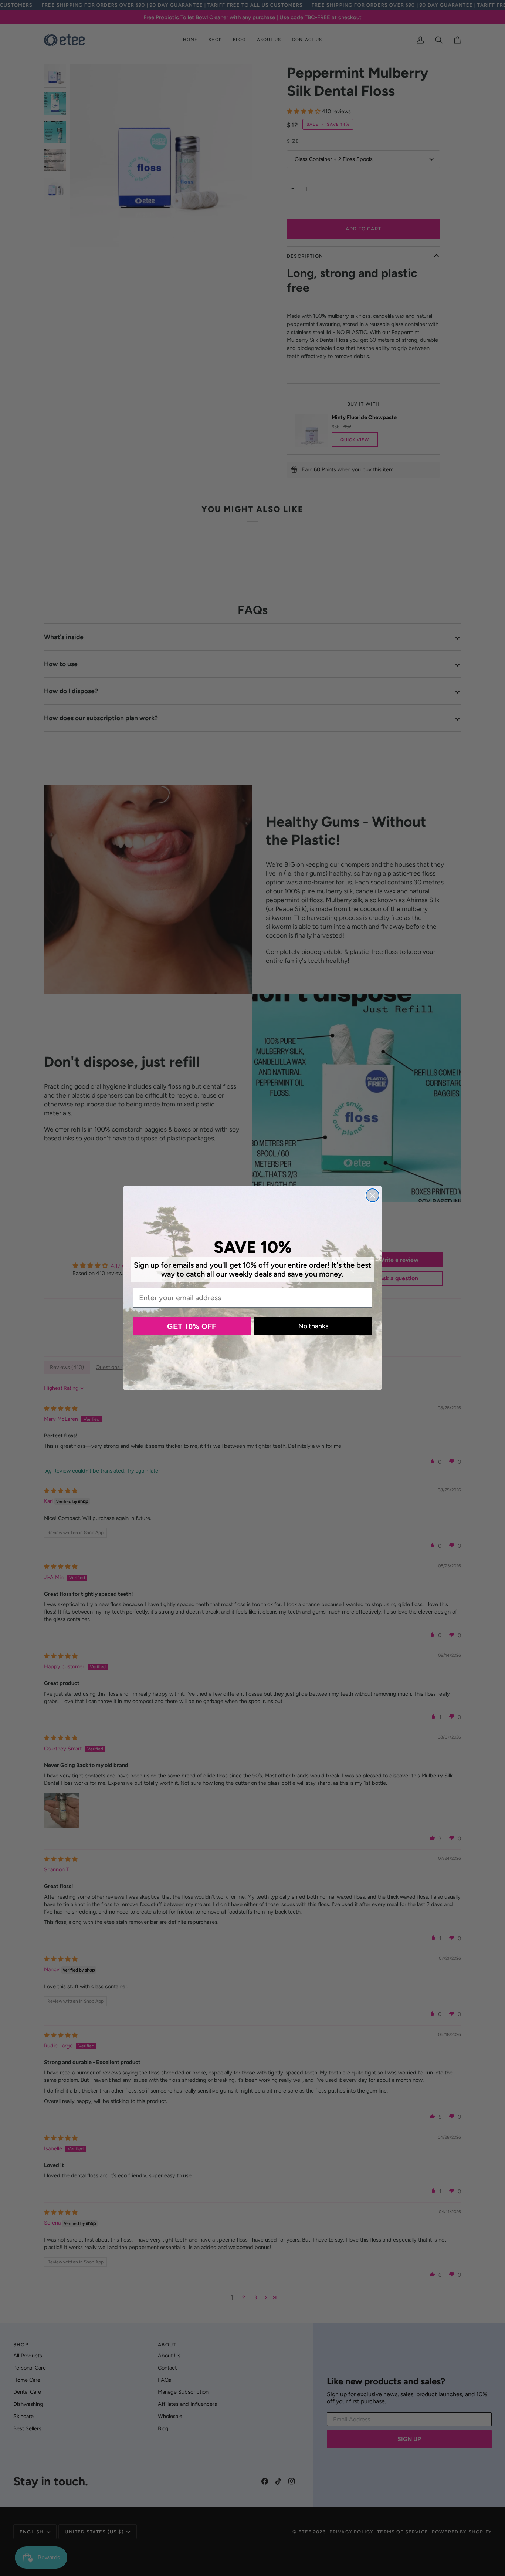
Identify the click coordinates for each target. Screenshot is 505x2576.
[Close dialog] (372, 1195)
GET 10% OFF (192, 1326)
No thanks (313, 1326)
